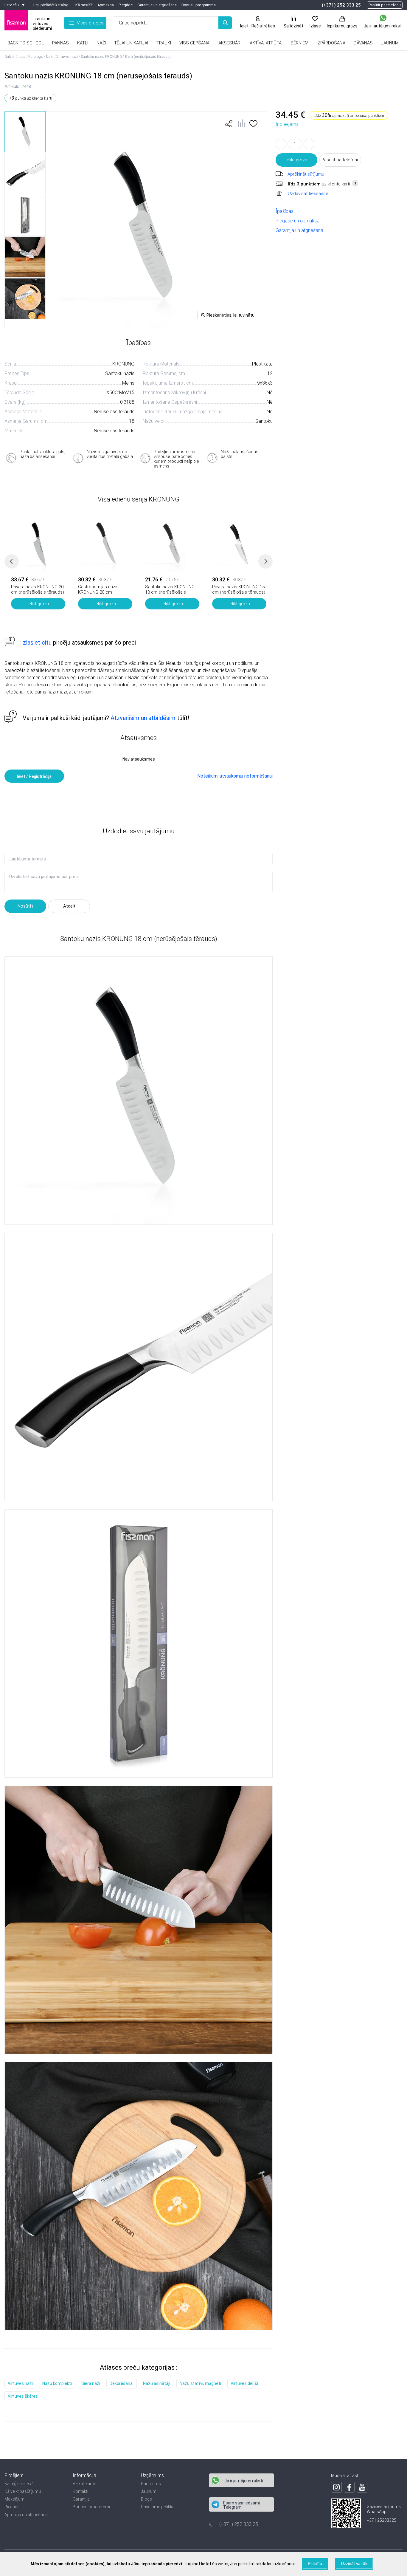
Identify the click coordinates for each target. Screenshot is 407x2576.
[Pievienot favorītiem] (253, 126)
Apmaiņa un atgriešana (26, 2515)
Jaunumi (149, 2491)
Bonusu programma (199, 5)
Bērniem (300, 43)
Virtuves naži (20, 2383)
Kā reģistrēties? (19, 2484)
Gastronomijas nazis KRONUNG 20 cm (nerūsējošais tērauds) (101, 592)
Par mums (151, 2484)
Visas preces (90, 23)
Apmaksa (106, 5)
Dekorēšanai (122, 2383)
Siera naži (91, 2383)
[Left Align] (225, 23)
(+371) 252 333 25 (341, 5)
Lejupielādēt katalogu (52, 5)
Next (265, 561)
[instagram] (336, 2487)
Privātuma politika (158, 2507)
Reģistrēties (263, 26)
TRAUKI (164, 43)
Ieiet (244, 26)
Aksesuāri (230, 43)
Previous (12, 561)
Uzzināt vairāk (354, 2563)
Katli (83, 43)
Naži (101, 43)
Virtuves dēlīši (244, 2383)
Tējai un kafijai (131, 43)
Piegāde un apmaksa (298, 221)
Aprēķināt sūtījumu (306, 174)
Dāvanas (363, 43)
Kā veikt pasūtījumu (23, 2491)
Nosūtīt (25, 906)
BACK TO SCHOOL (26, 43)
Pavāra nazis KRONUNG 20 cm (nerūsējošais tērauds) (38, 589)
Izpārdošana (331, 43)
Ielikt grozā (296, 160)
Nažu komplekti (57, 2383)
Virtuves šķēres (23, 2396)
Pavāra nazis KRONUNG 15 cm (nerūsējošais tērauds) (239, 589)
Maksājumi (15, 2499)
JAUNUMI (390, 43)
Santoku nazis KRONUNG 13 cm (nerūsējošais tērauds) (170, 592)
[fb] (349, 2487)
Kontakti (80, 2491)
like (229, 124)
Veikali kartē (84, 2484)
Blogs (146, 2499)
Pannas (60, 43)
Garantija (81, 2499)
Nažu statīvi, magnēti (200, 2383)
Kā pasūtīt (84, 5)
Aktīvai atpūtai (266, 43)
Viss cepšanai (195, 43)
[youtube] (362, 2487)
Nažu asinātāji (157, 2383)
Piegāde (126, 5)
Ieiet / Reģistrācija (34, 776)
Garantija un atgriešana (157, 5)
